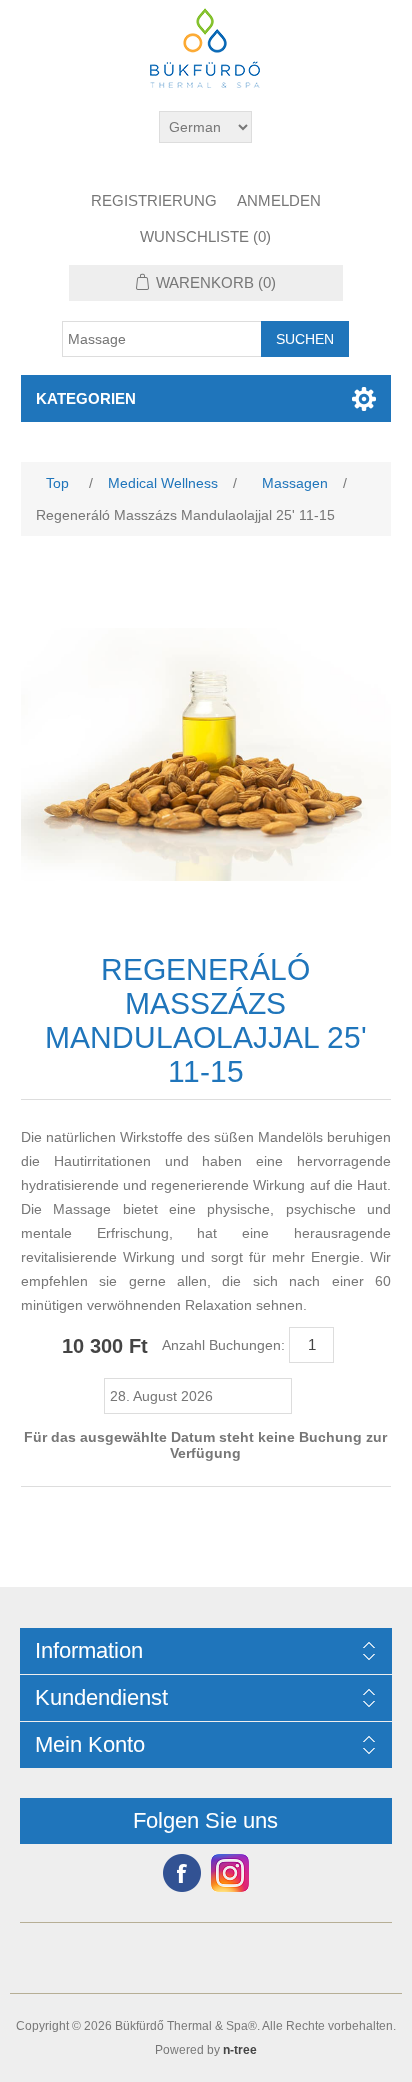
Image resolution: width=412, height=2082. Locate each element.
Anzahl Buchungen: (223, 1345)
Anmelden (279, 200)
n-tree (240, 2050)
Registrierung (154, 200)
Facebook (182, 1873)
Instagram (230, 1873)
